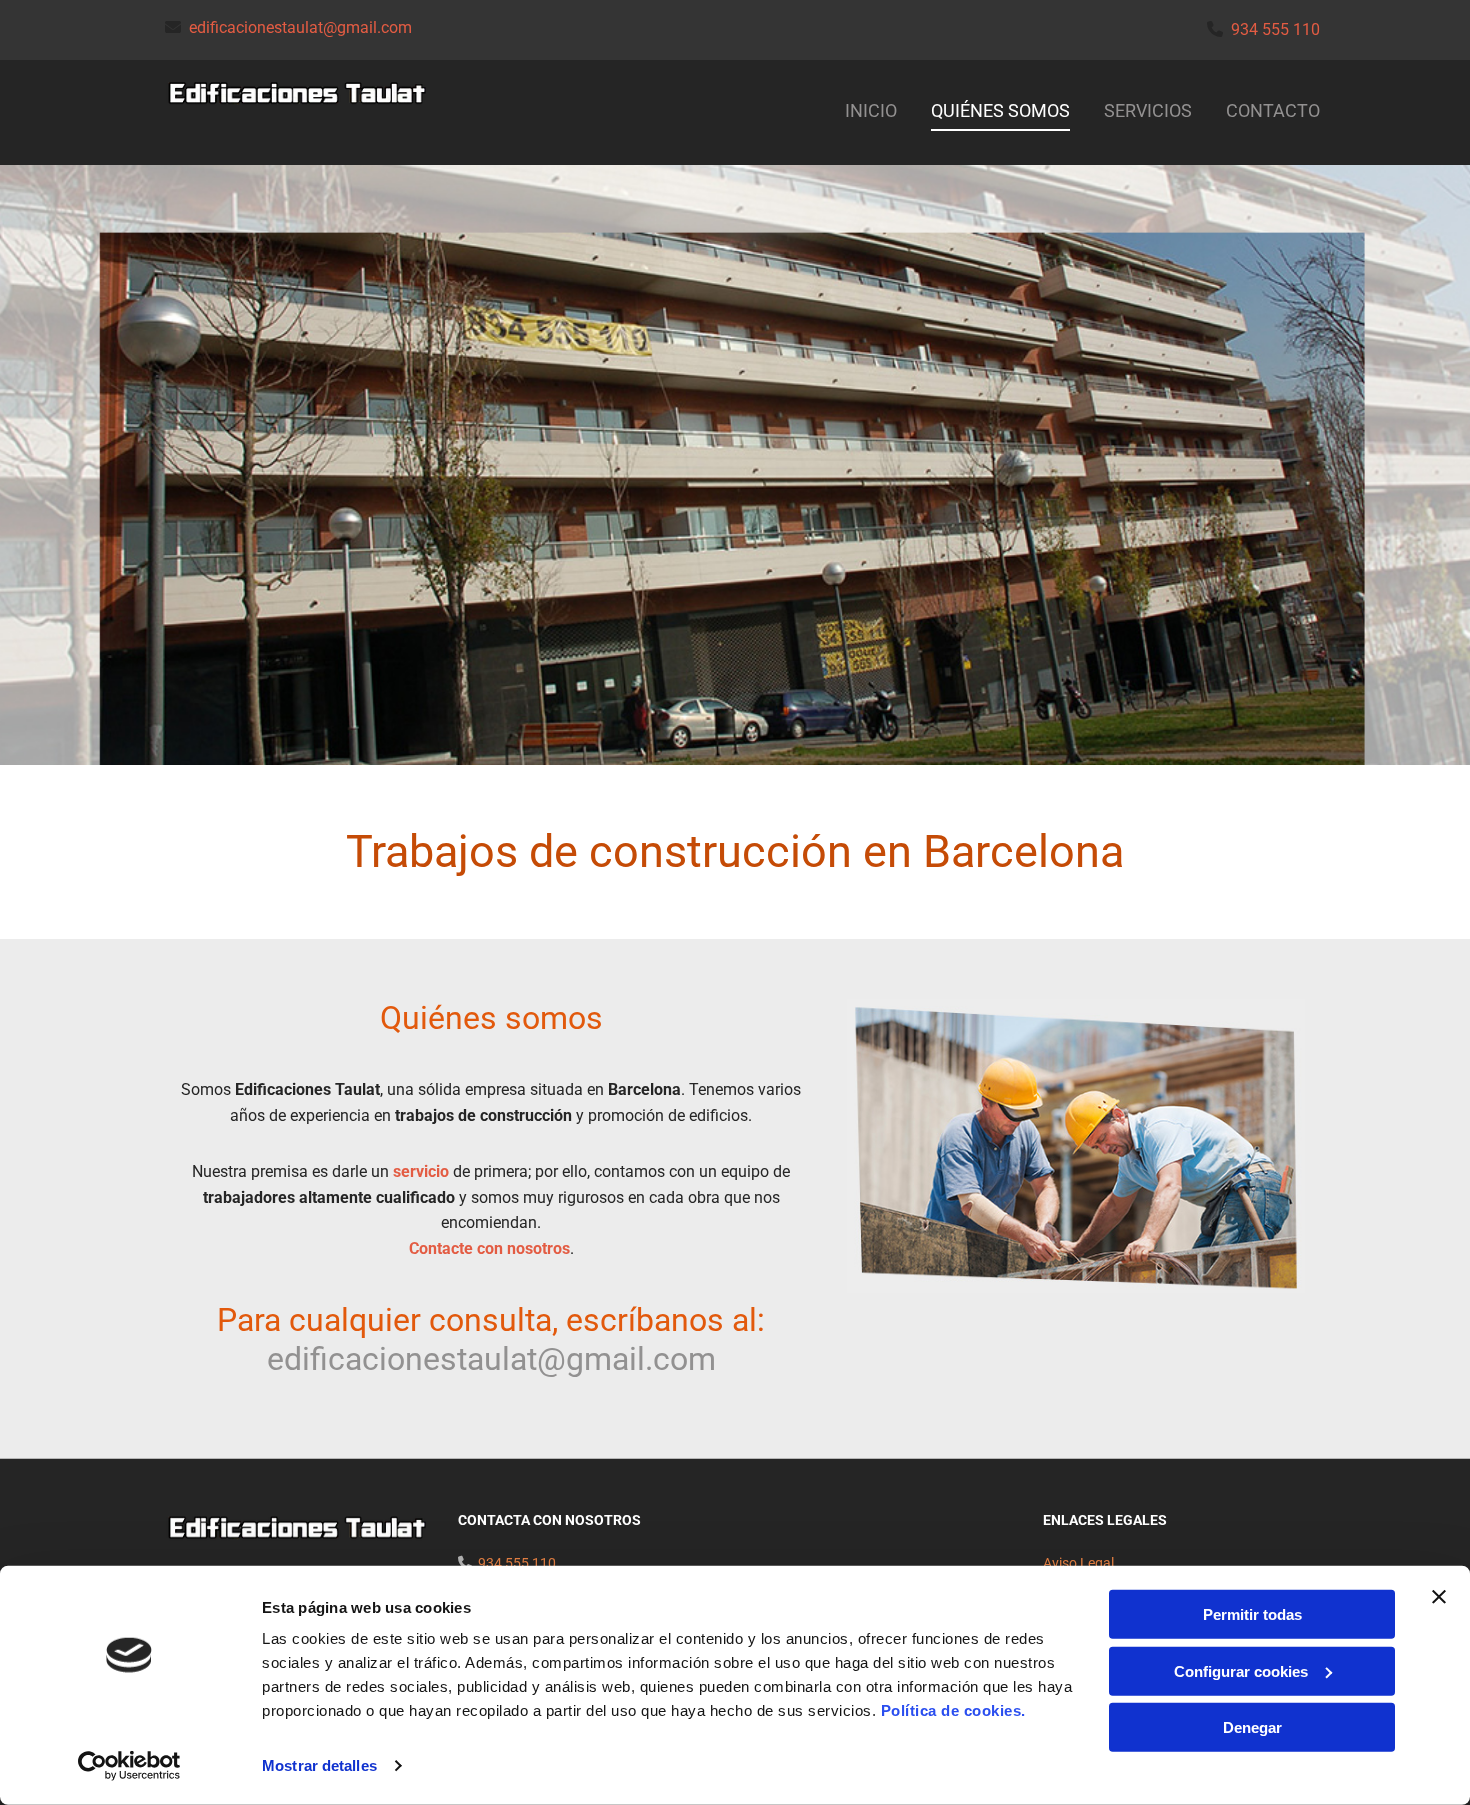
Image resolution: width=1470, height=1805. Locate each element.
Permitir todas (1252, 1614)
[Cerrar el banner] (1439, 1597)
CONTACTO (1273, 110)
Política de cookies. (953, 1710)
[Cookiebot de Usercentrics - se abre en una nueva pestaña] (129, 1766)
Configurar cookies (1241, 1670)
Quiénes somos (1000, 110)
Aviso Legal (1078, 1563)
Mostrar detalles (319, 1765)
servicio (421, 1171)
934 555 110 (1275, 29)
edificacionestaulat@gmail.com (300, 27)
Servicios (1148, 110)
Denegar (1252, 1727)
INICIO (871, 110)
